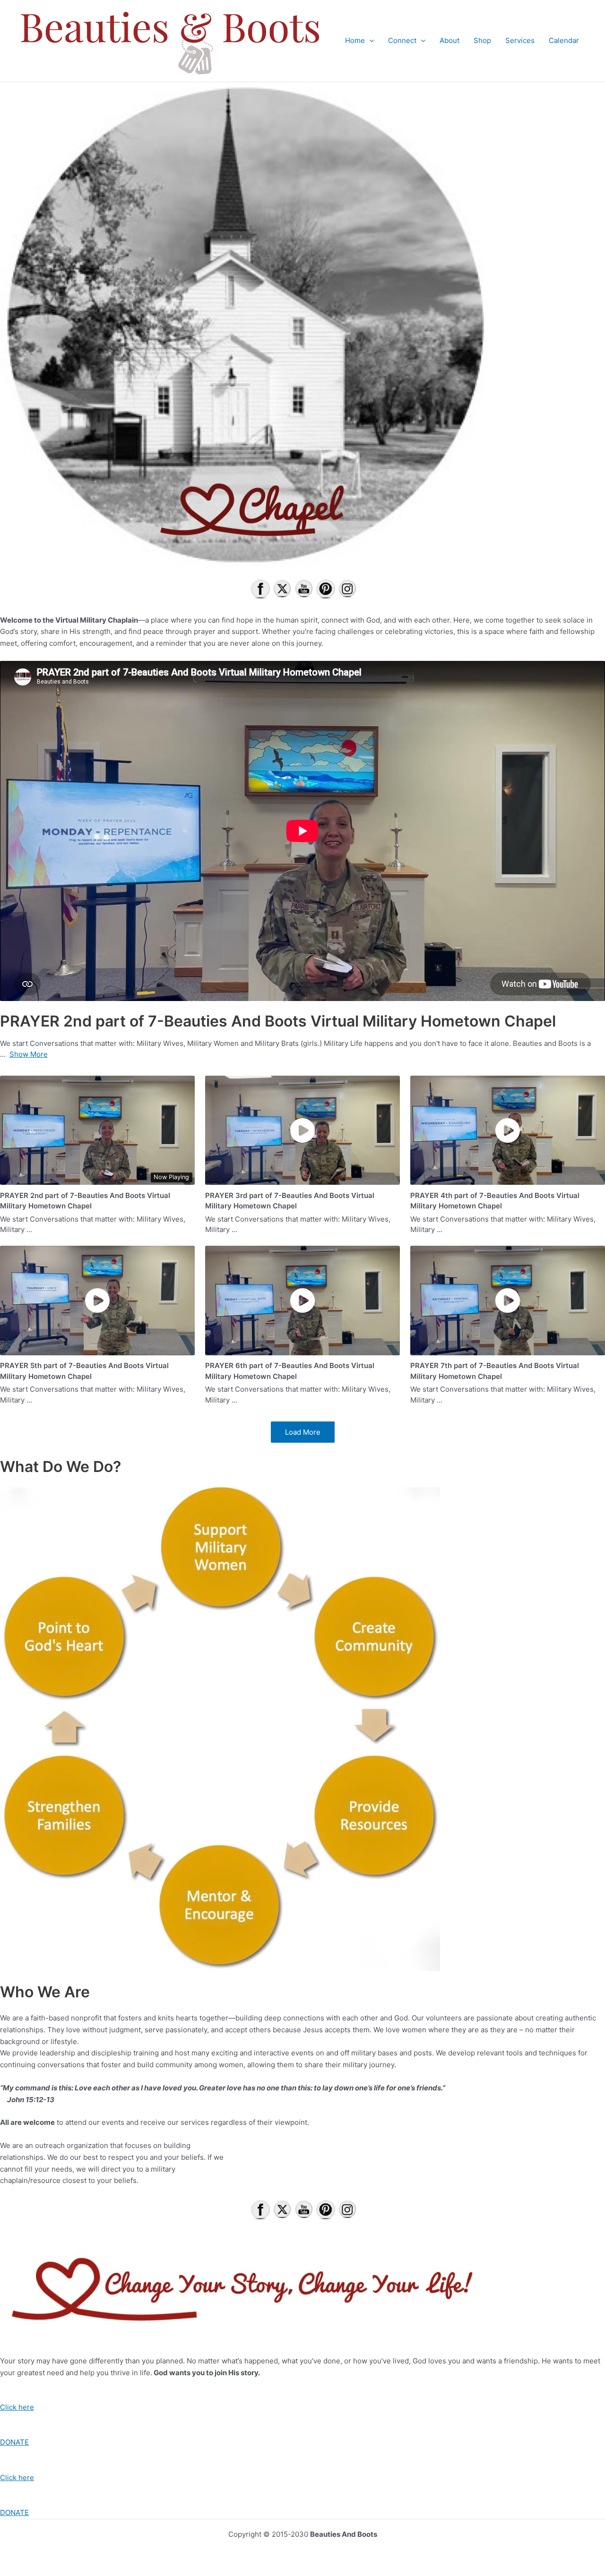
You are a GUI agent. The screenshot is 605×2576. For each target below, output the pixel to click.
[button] (369, 41)
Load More (303, 1432)
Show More (29, 1054)
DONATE (14, 2442)
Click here (17, 2407)
